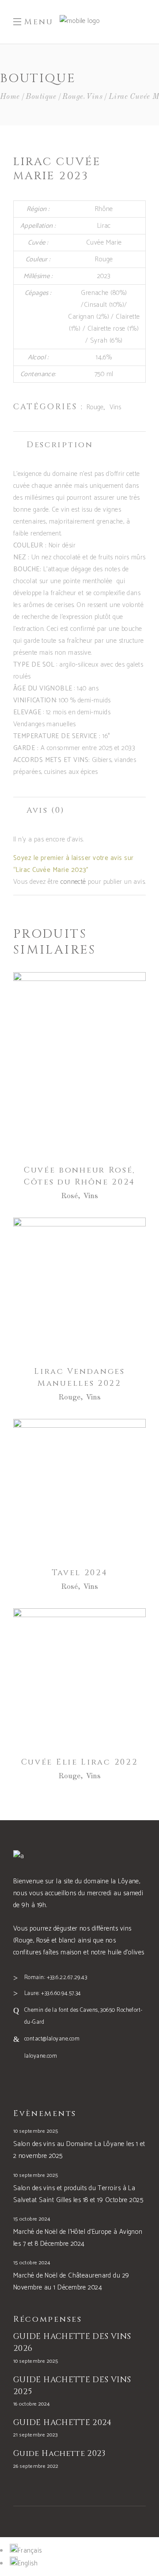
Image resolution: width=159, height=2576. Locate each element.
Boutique (41, 97)
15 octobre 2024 (32, 2219)
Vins (94, 97)
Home (10, 97)
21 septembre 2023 (36, 2435)
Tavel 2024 (80, 1573)
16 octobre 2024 (32, 2404)
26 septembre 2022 (36, 2466)
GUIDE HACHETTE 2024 (62, 2423)
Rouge (73, 97)
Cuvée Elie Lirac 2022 (80, 1762)
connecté (73, 882)
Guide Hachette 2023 (59, 2453)
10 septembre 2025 (36, 2131)
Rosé (70, 1196)
